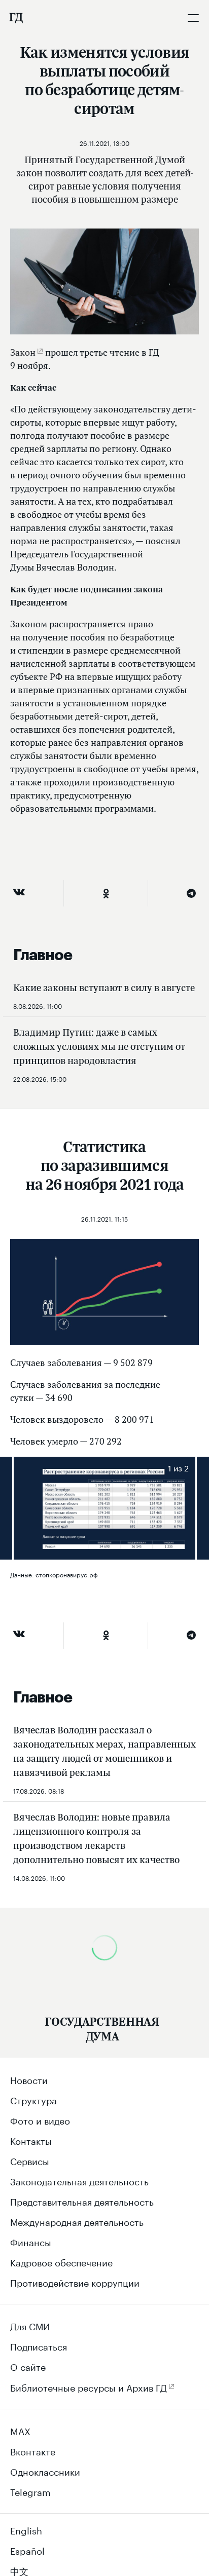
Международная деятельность (77, 2221)
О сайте (28, 2366)
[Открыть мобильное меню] (193, 18)
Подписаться (39, 2345)
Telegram (30, 2491)
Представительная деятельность (82, 2201)
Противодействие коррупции (75, 2282)
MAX (20, 2430)
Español (27, 2550)
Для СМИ (30, 2325)
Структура (33, 2099)
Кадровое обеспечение (61, 2261)
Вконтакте (33, 2450)
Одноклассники (45, 2471)
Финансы (31, 2241)
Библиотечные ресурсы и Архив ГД (89, 2386)
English (26, 2529)
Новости (29, 2079)
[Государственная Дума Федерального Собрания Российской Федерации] (16, 18)
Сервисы (30, 2160)
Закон (23, 352)
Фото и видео (40, 2119)
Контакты (31, 2140)
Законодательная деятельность (79, 2180)
